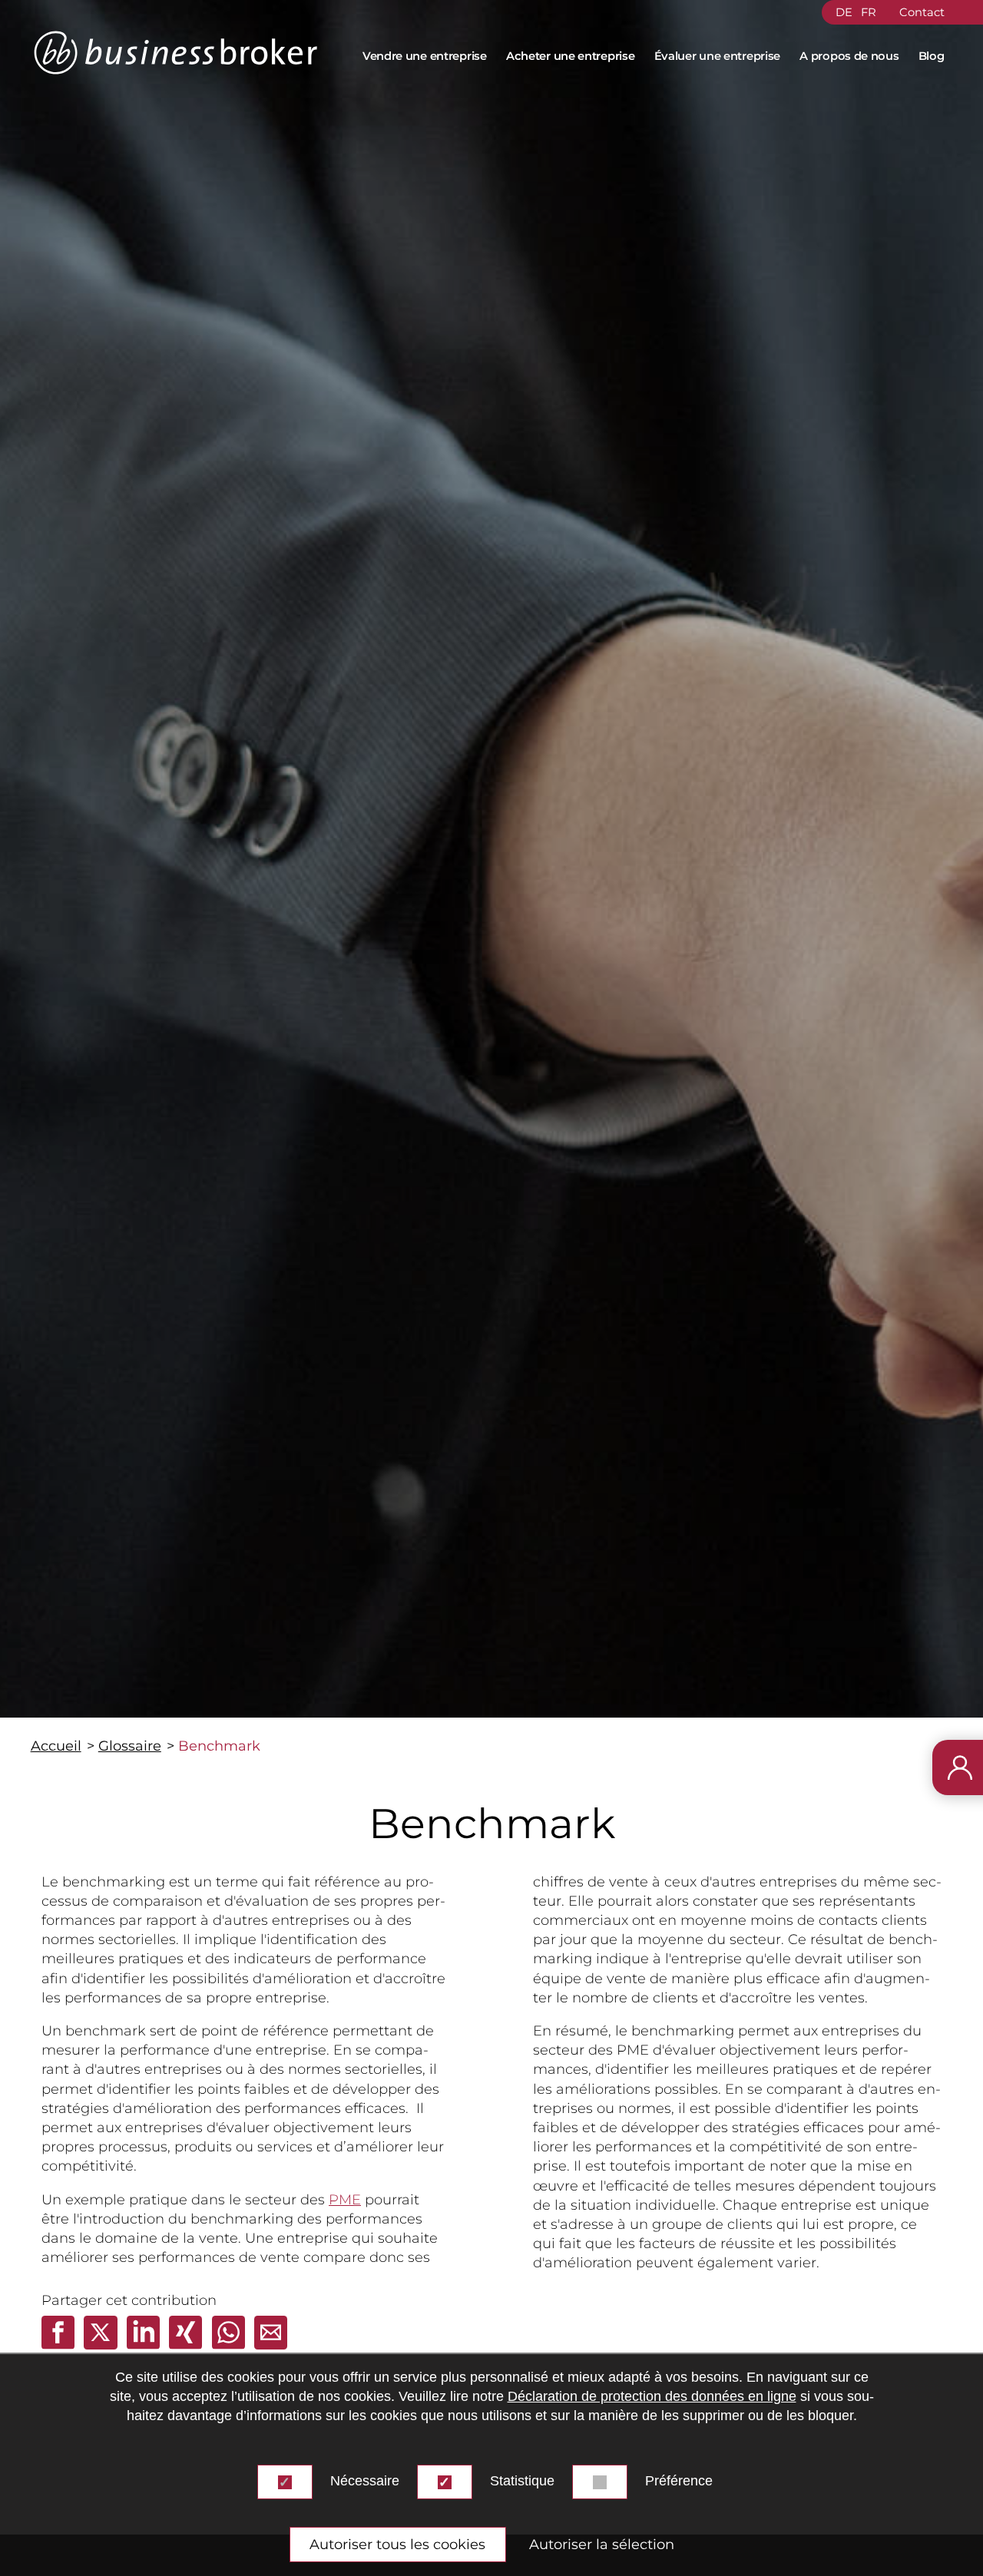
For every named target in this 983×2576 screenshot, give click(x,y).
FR (869, 12)
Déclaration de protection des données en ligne (652, 2396)
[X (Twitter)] (102, 2345)
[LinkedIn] (145, 2345)
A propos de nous (849, 56)
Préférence (679, 2481)
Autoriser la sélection (602, 2545)
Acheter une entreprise (571, 56)
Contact (922, 12)
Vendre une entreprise (425, 56)
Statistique (522, 2481)
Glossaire (130, 1746)
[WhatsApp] (230, 2345)
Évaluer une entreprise (718, 56)
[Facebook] (60, 2345)
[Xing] (187, 2345)
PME (345, 2200)
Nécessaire (365, 2481)
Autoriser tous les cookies (397, 2545)
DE (844, 12)
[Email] (271, 2345)
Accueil (56, 1746)
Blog (932, 56)
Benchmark (219, 1746)
